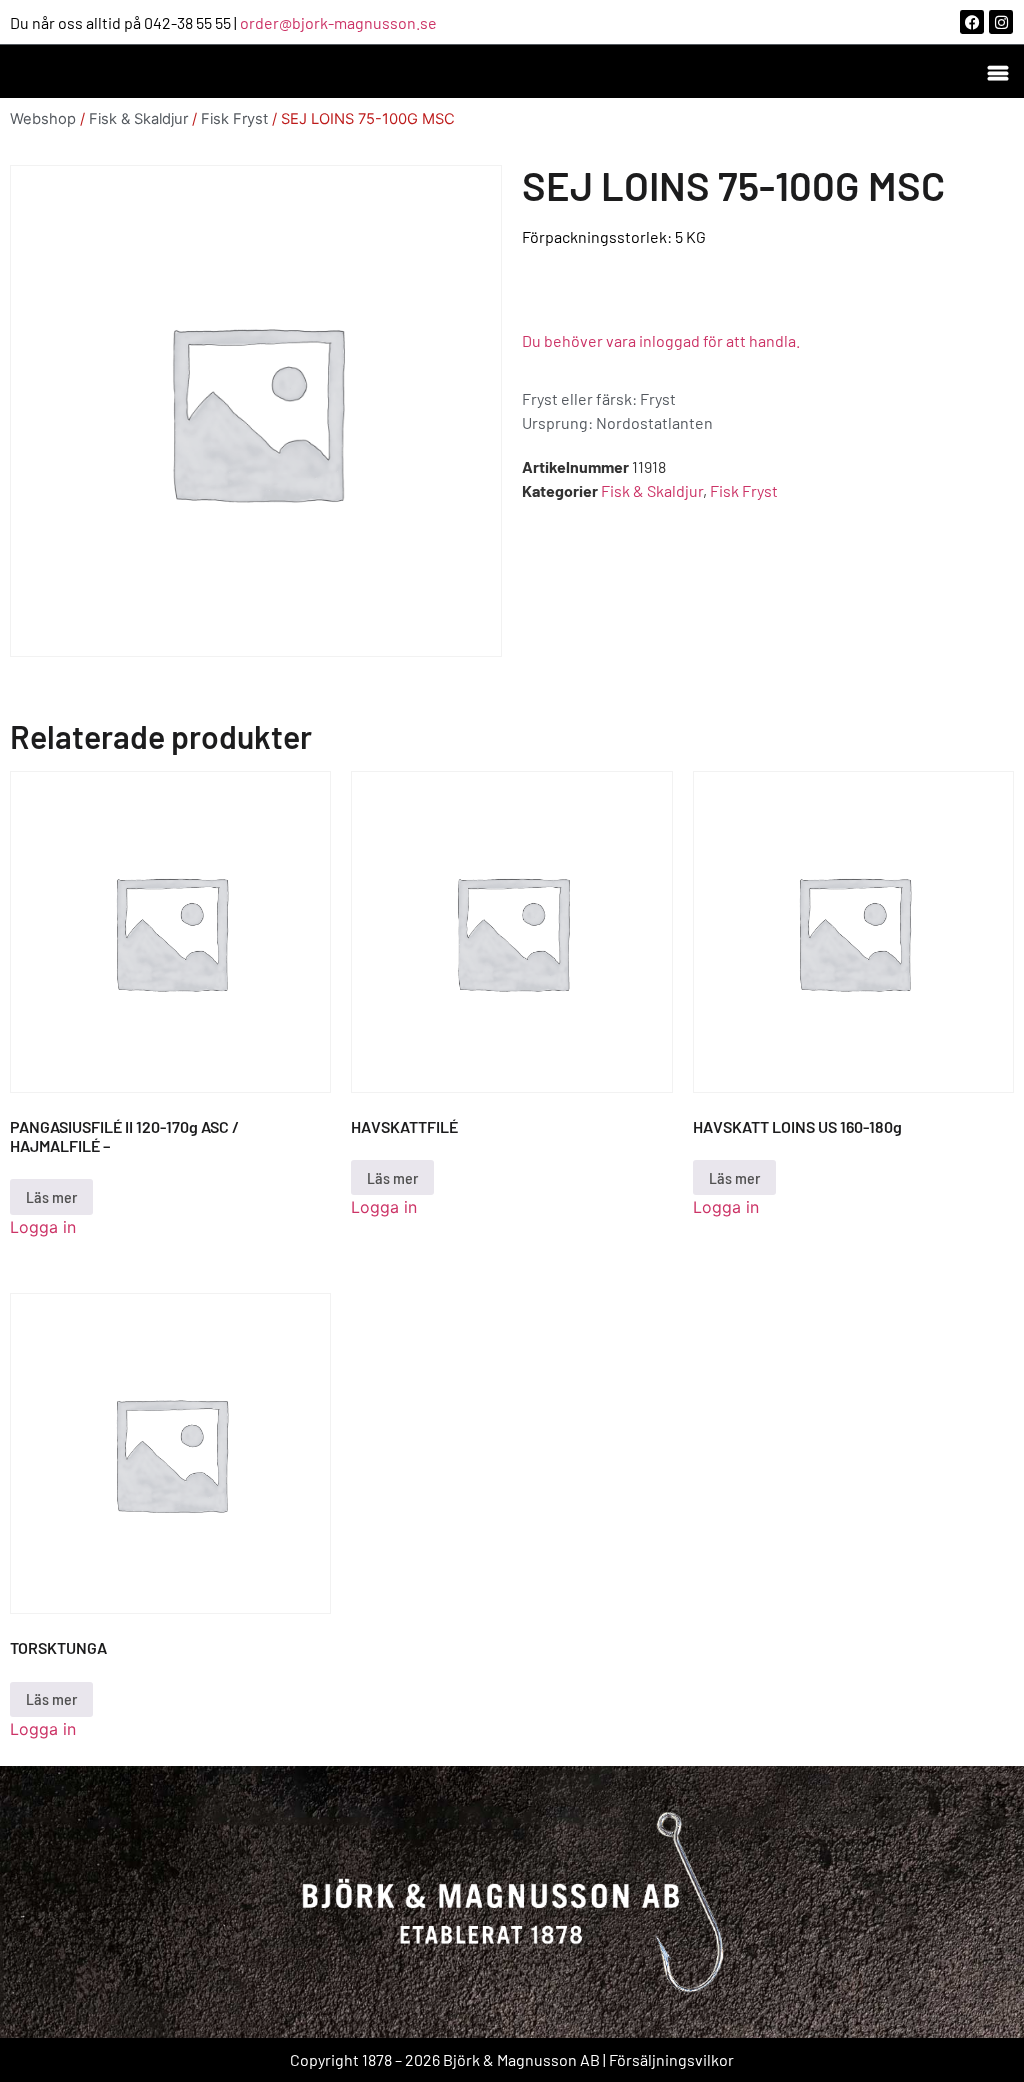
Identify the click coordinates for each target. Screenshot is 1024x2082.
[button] (997, 71)
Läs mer (51, 1196)
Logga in (43, 1227)
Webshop (43, 119)
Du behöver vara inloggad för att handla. (661, 340)
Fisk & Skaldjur (138, 119)
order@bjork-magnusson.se (338, 22)
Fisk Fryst (234, 119)
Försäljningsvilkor (671, 2059)
